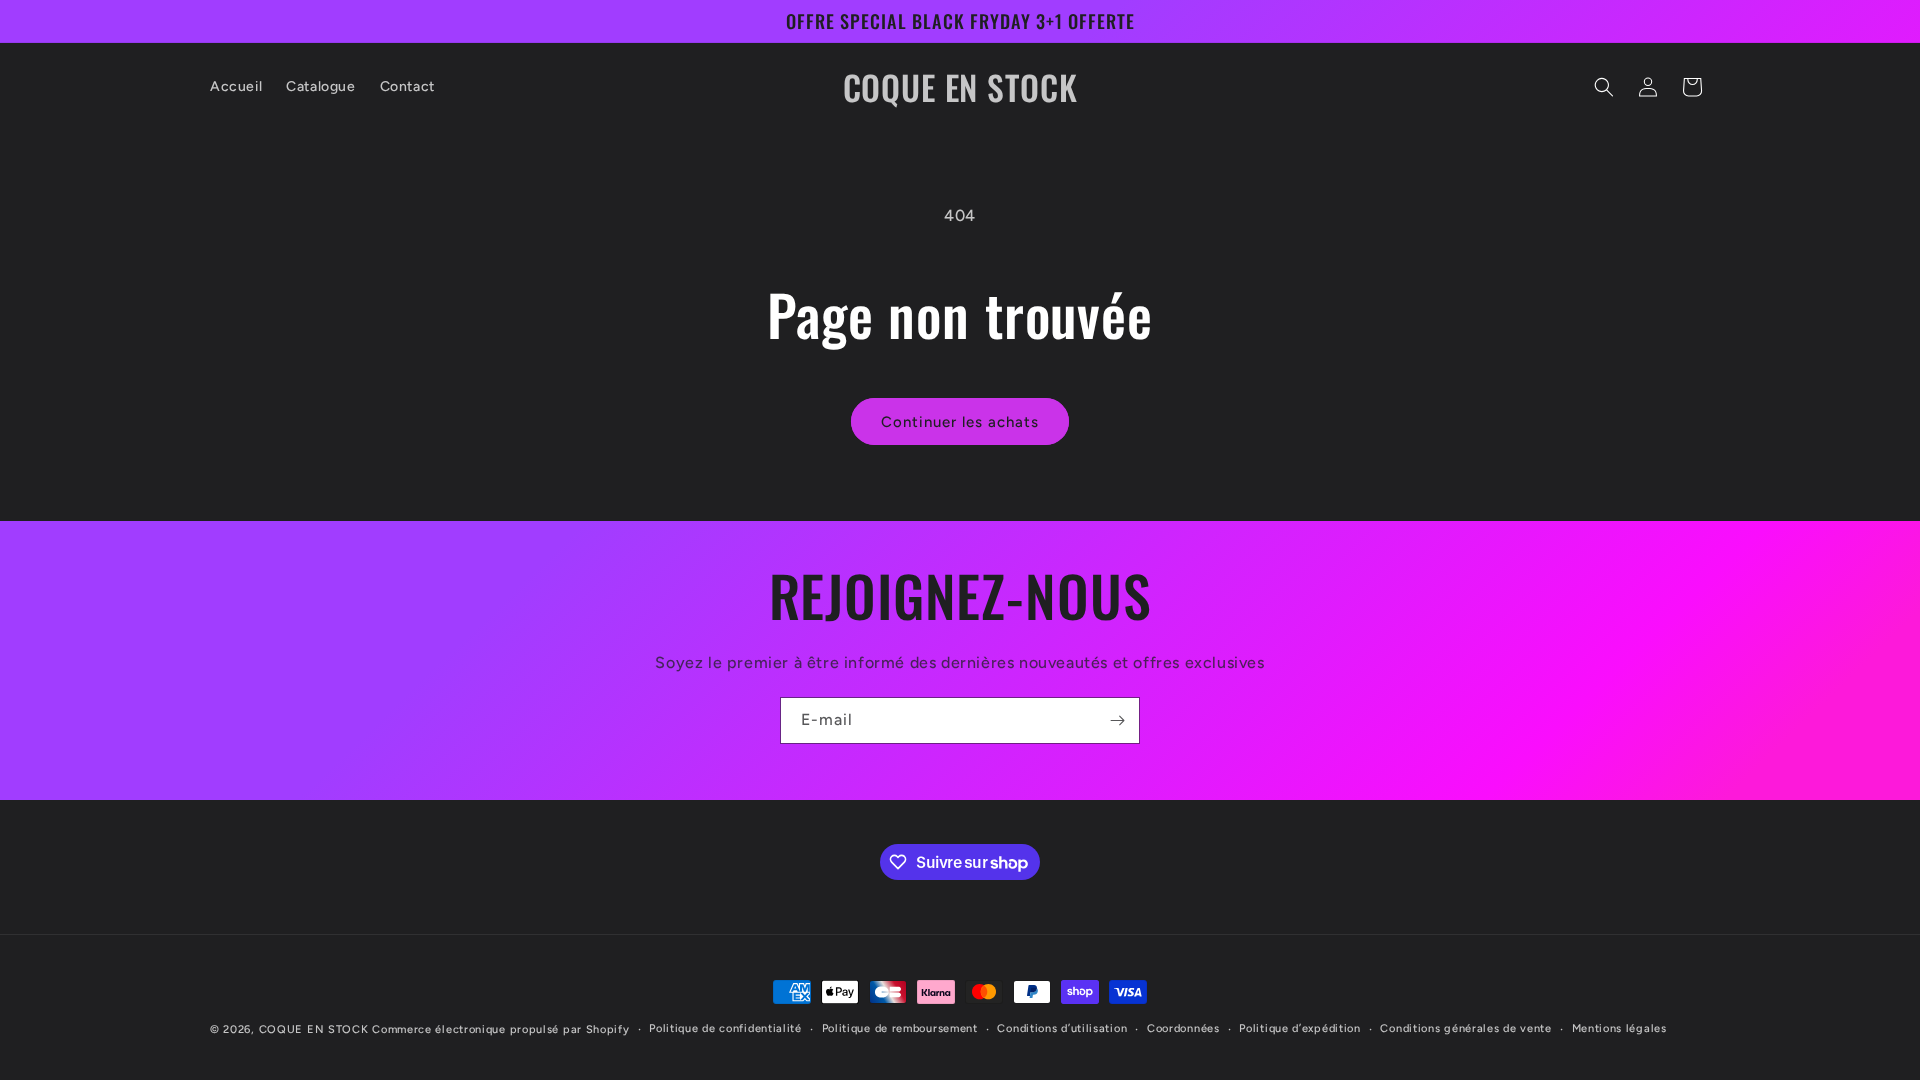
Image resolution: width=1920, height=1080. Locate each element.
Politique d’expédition (1299, 1028)
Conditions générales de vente (1465, 1028)
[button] (1604, 87)
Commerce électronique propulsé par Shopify (500, 1029)
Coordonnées (1183, 1028)
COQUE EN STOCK (314, 1029)
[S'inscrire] (1117, 720)
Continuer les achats (960, 422)
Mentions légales (1619, 1028)
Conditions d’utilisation (1062, 1028)
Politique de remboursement (900, 1028)
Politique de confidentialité (725, 1028)
